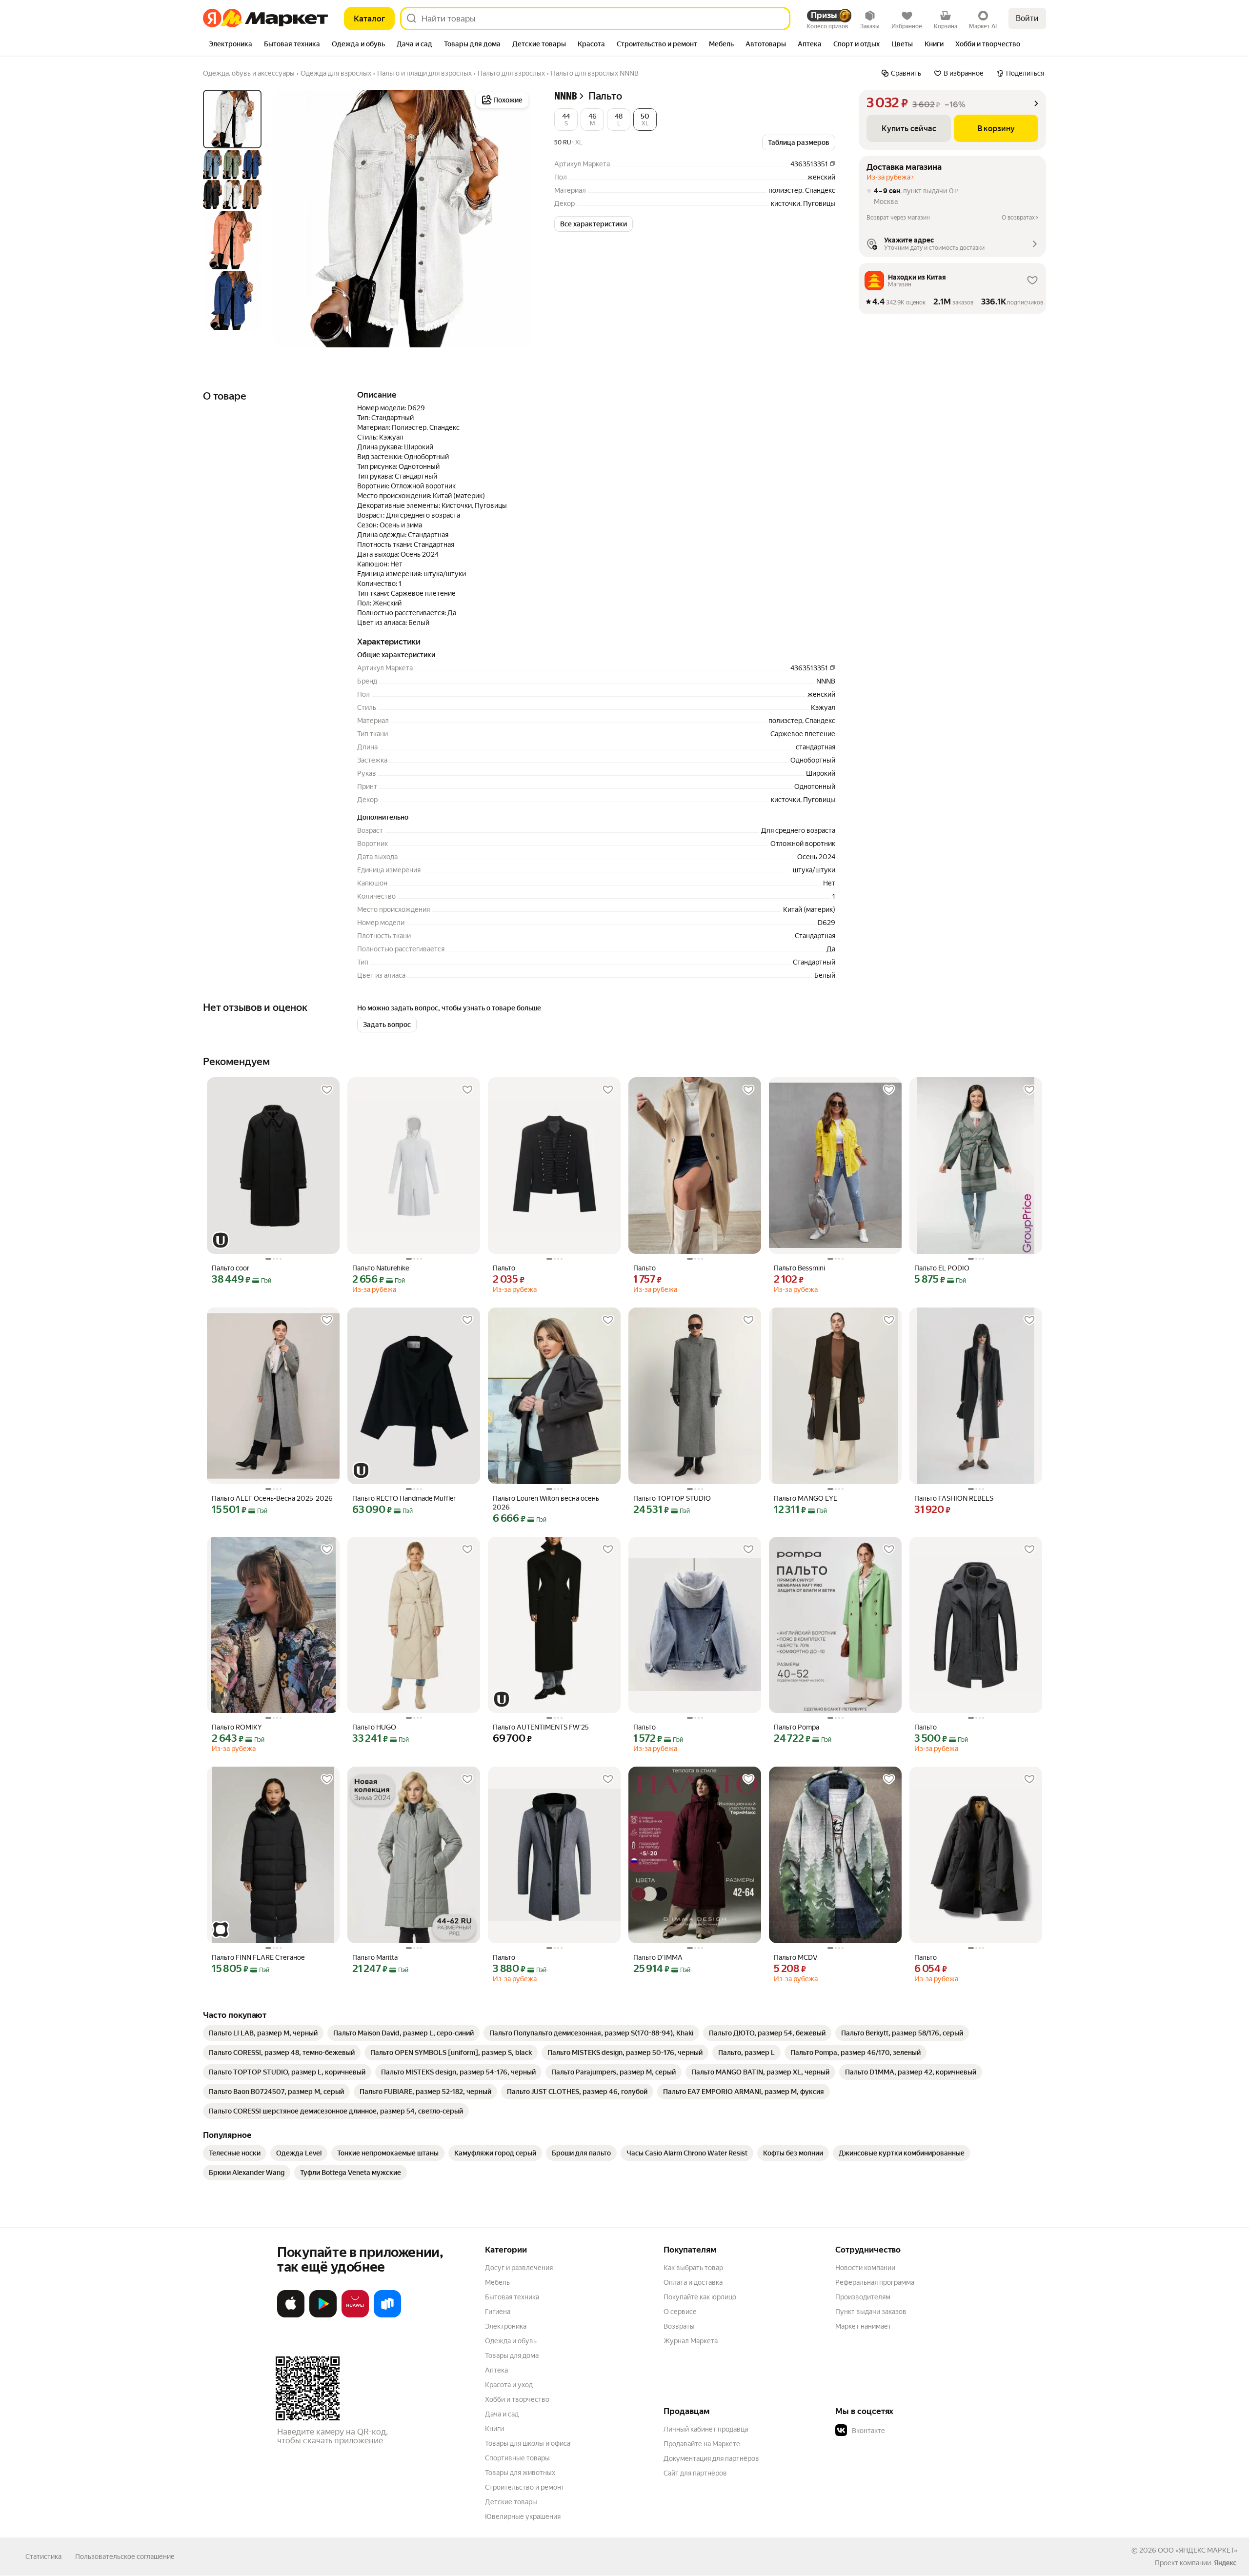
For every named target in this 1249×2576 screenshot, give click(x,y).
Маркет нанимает (863, 2326)
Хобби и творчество (517, 2399)
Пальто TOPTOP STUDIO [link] (672, 1498)
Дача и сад (502, 2414)
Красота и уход (509, 2385)
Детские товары (511, 2502)
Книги (494, 2429)
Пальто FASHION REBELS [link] (954, 1498)
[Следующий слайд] (515, 219)
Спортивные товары (517, 2458)
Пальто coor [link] (231, 1268)
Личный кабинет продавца (706, 2429)
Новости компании (865, 2268)
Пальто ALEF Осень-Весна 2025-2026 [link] (272, 1498)
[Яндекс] (1225, 2563)
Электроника (506, 2326)
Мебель (497, 2282)
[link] (263, 2033)
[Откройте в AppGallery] (355, 2315)
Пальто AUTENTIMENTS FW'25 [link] (541, 1727)
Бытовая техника (512, 2297)
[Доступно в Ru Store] (387, 2315)
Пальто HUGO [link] (374, 1727)
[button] (566, 120)
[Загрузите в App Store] (291, 2315)
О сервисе (680, 2312)
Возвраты (679, 2326)
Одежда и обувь (511, 2341)
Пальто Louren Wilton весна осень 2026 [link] (546, 1503)
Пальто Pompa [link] (796, 1727)
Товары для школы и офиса (528, 2443)
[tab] (231, 45)
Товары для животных (520, 2473)
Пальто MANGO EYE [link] (806, 1498)
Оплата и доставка (693, 2282)
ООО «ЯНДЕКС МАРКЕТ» (1198, 2550)
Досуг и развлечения (519, 2268)
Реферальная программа (875, 2282)
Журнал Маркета (691, 2341)
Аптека (496, 2370)
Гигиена (498, 2312)
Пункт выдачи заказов (871, 2312)
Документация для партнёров (711, 2458)
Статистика (43, 2556)
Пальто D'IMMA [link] (658, 1957)
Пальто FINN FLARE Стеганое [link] (258, 1957)
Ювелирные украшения (523, 2516)
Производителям (863, 2297)
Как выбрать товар (693, 2268)
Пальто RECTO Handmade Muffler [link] (404, 1498)
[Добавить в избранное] (327, 1090)
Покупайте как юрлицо (700, 2297)
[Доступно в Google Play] (323, 2315)
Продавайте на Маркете (702, 2444)
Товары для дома (512, 2355)
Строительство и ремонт (525, 2487)
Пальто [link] (504, 1268)
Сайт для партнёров (695, 2473)
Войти (1027, 18)
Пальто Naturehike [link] (381, 1268)
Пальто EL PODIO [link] (942, 1268)
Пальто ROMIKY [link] (237, 1727)
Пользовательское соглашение (125, 2556)
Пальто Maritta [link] (375, 1957)
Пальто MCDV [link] (796, 1957)
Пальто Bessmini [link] (799, 1268)
